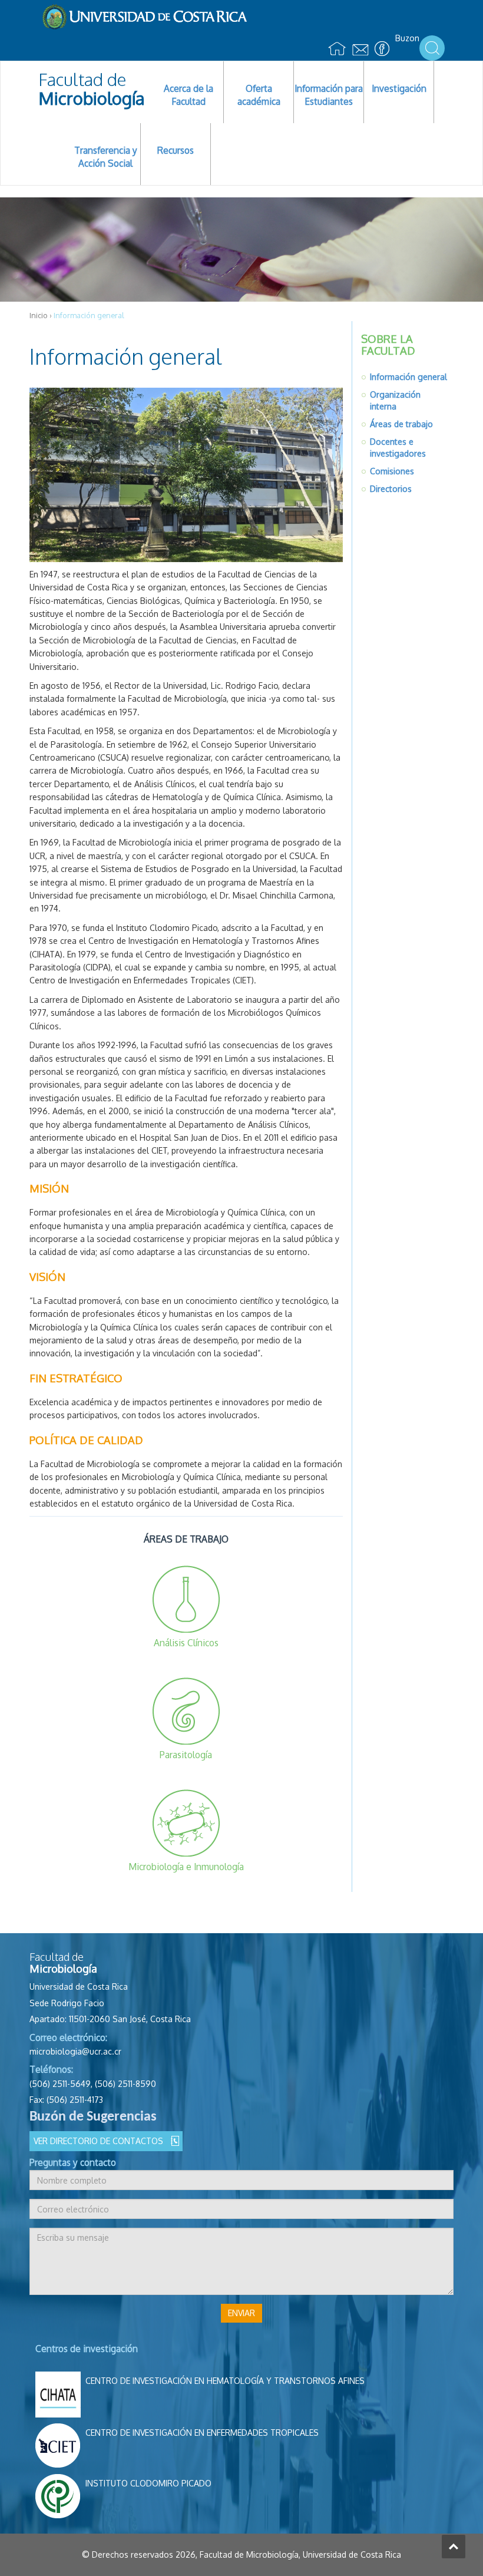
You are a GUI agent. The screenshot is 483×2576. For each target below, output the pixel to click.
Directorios (391, 489)
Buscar (432, 48)
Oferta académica (259, 95)
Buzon (407, 38)
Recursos (176, 150)
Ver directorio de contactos (98, 2141)
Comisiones (392, 471)
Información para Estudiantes (329, 95)
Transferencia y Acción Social (106, 157)
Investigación (399, 88)
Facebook (382, 49)
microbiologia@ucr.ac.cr (75, 2051)
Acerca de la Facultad (188, 95)
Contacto (360, 51)
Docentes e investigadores (398, 448)
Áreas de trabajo (401, 424)
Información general (408, 377)
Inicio (39, 315)
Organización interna (395, 400)
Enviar (241, 2313)
